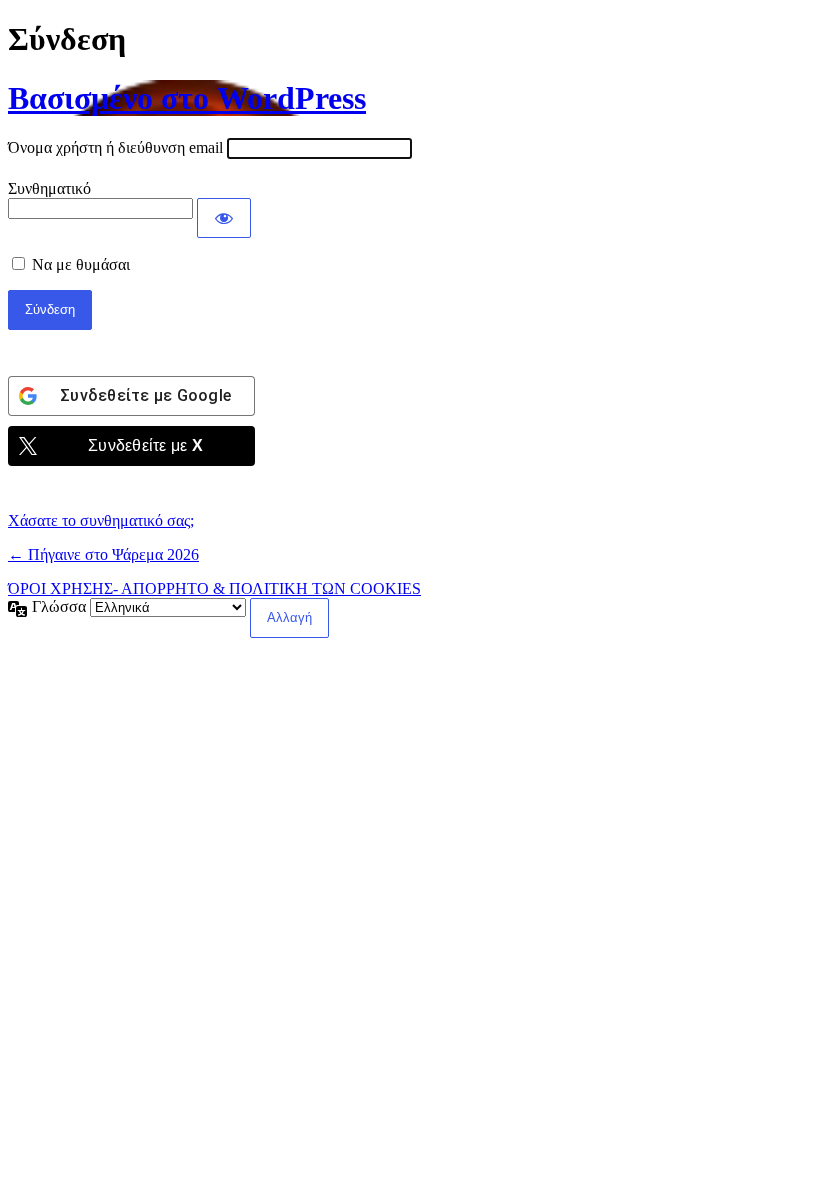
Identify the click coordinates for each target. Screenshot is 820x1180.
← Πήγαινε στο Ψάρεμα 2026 (103, 554)
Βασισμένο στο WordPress (187, 98)
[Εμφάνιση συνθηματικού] (224, 218)
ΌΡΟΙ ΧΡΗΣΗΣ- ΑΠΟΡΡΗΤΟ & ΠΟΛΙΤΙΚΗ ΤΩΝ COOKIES (214, 588)
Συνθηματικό (49, 188)
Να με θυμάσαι (81, 264)
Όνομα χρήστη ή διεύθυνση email (115, 147)
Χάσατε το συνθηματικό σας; (101, 520)
